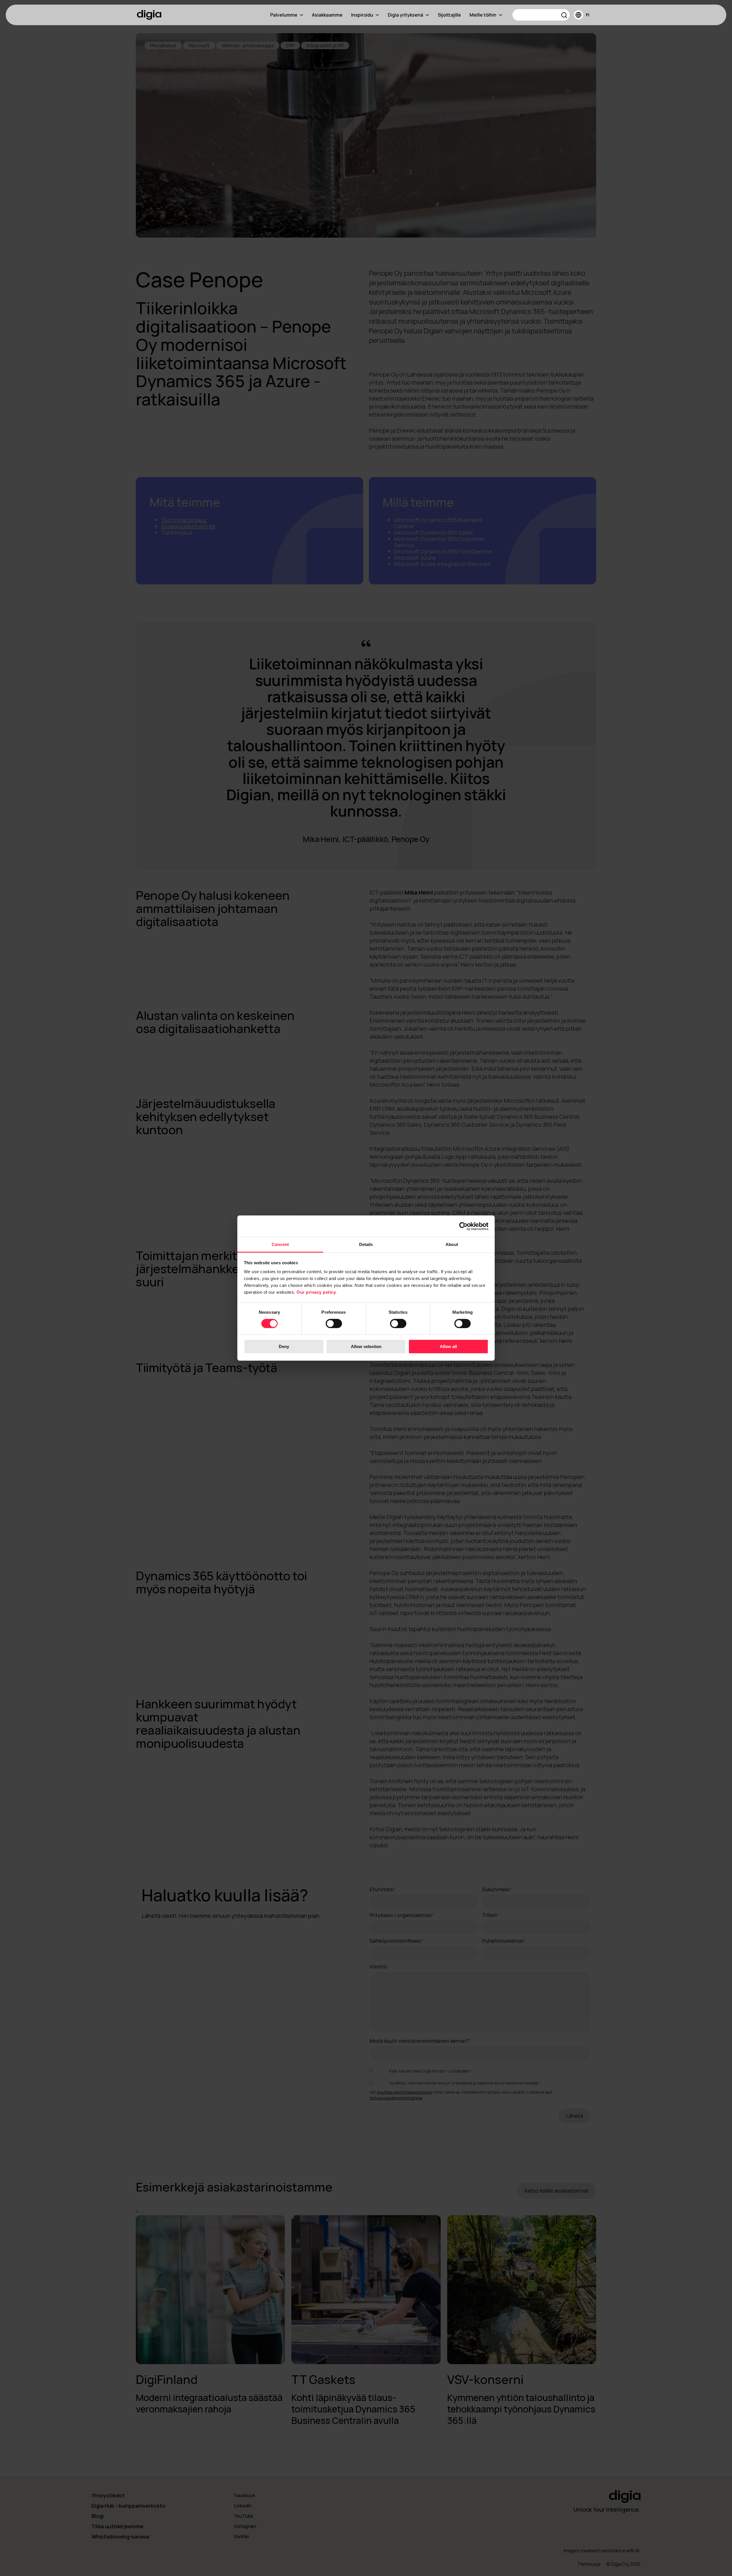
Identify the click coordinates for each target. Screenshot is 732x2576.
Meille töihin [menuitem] (483, 15)
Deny (284, 1346)
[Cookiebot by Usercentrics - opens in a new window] (463, 1226)
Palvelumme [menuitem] (284, 15)
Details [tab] (366, 1244)
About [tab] (452, 1244)
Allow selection (366, 1346)
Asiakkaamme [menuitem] (327, 15)
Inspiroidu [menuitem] (362, 15)
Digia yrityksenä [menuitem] (405, 15)
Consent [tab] (280, 1244)
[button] (564, 16)
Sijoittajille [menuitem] (449, 15)
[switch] (334, 1324)
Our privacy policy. (317, 1292)
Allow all (448, 1346)
